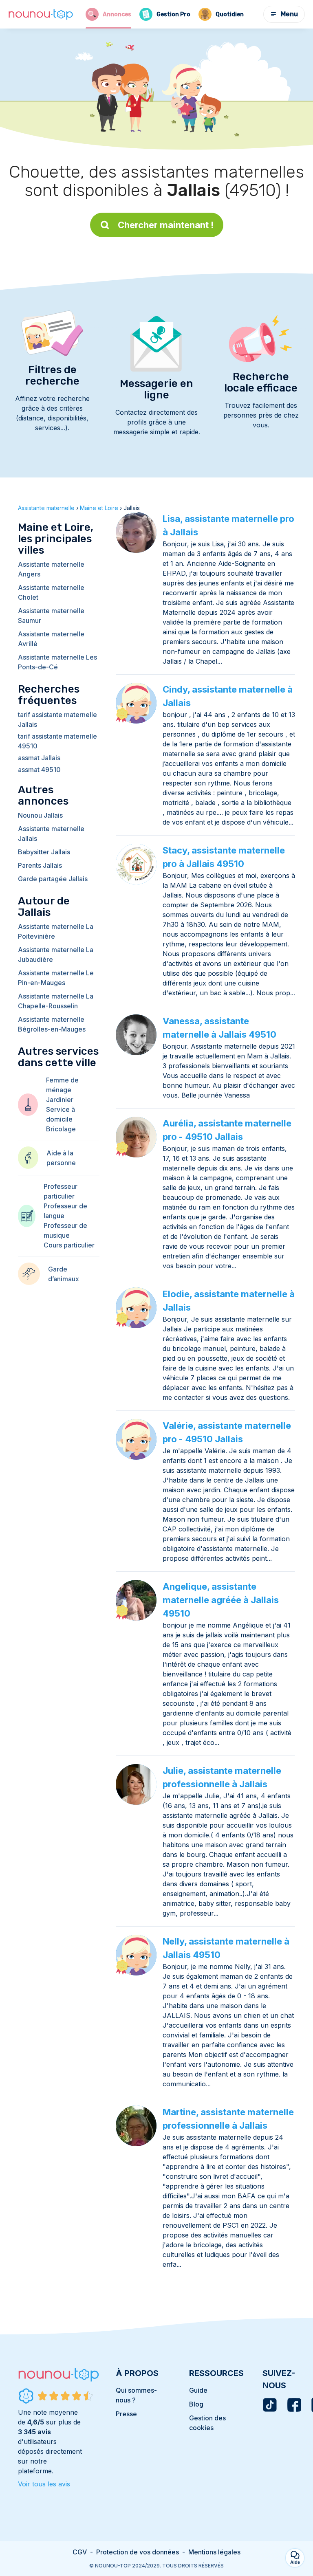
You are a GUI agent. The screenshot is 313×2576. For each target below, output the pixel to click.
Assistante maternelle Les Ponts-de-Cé (57, 662)
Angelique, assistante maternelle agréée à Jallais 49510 (221, 1600)
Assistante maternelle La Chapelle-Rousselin (56, 1001)
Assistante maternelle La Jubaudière (56, 955)
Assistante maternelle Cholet (51, 592)
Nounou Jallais (40, 815)
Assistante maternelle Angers (51, 569)
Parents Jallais (40, 865)
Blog (196, 2404)
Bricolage (61, 1129)
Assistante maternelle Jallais (51, 834)
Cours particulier (69, 1245)
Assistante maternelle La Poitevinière (56, 931)
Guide (198, 2390)
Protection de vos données (138, 2552)
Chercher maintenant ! (166, 225)
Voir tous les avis (44, 2484)
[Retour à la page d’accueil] (41, 14)
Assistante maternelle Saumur (51, 616)
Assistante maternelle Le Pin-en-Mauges (56, 978)
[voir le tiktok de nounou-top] (270, 2405)
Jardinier (60, 1100)
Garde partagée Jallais (53, 879)
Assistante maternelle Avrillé (51, 639)
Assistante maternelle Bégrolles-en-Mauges (52, 1024)
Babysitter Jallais (44, 852)
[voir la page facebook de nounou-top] (294, 2405)
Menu (289, 14)
